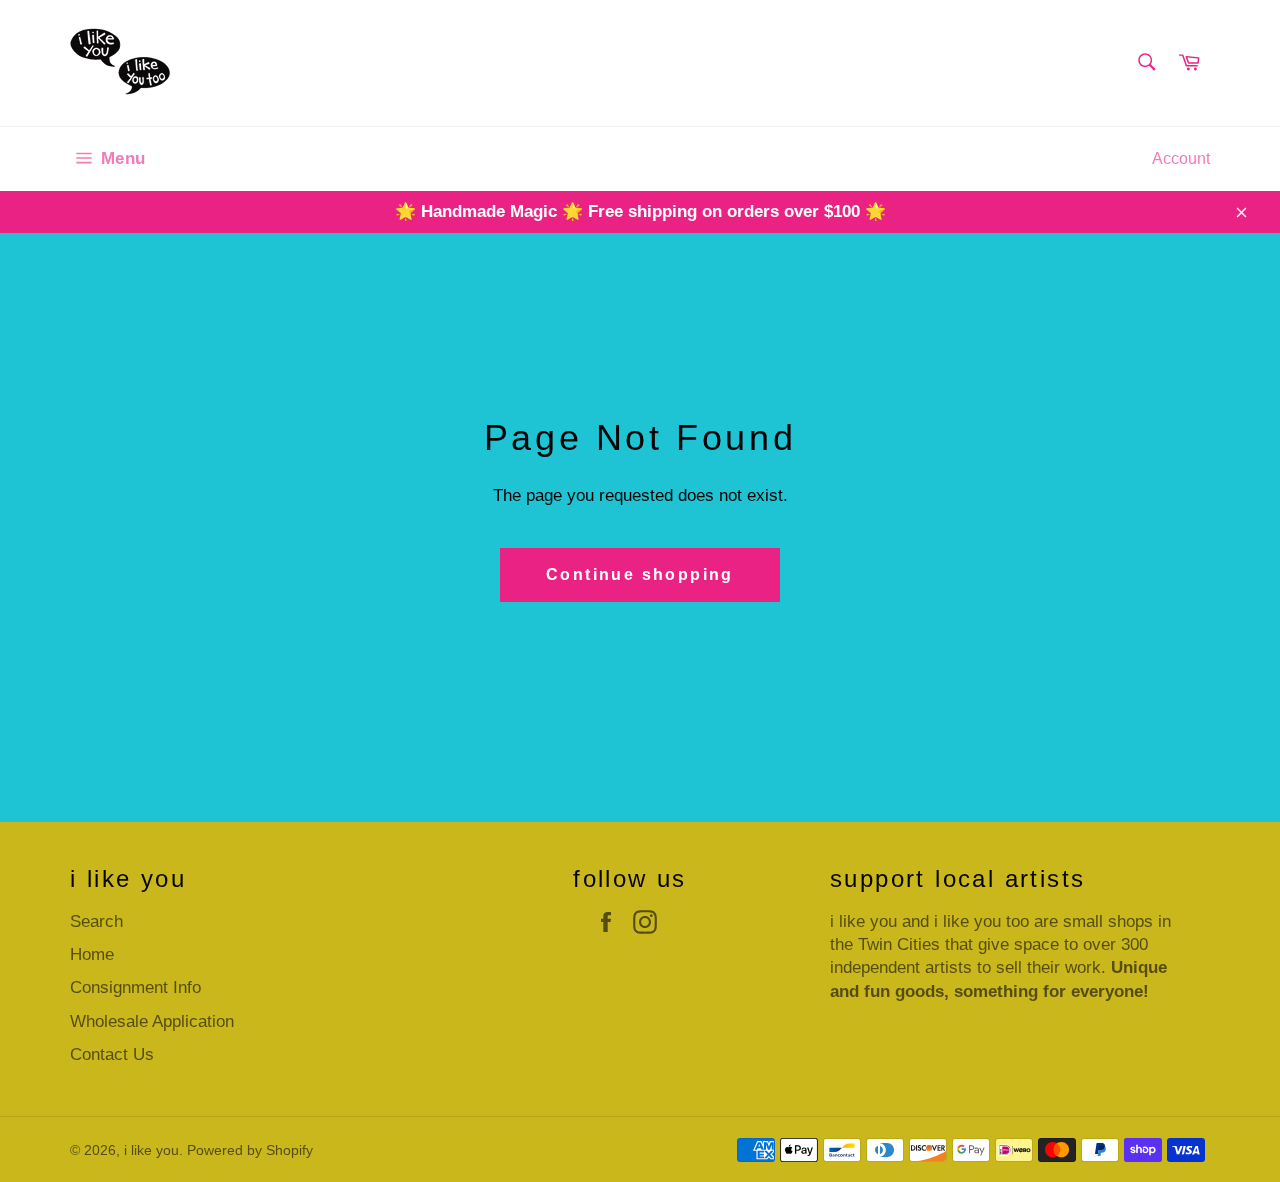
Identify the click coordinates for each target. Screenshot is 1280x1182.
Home (92, 954)
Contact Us (112, 1054)
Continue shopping (640, 574)
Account (1181, 158)
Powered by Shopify (250, 1150)
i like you (151, 1150)
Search (96, 921)
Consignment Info (135, 987)
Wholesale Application (152, 1021)
